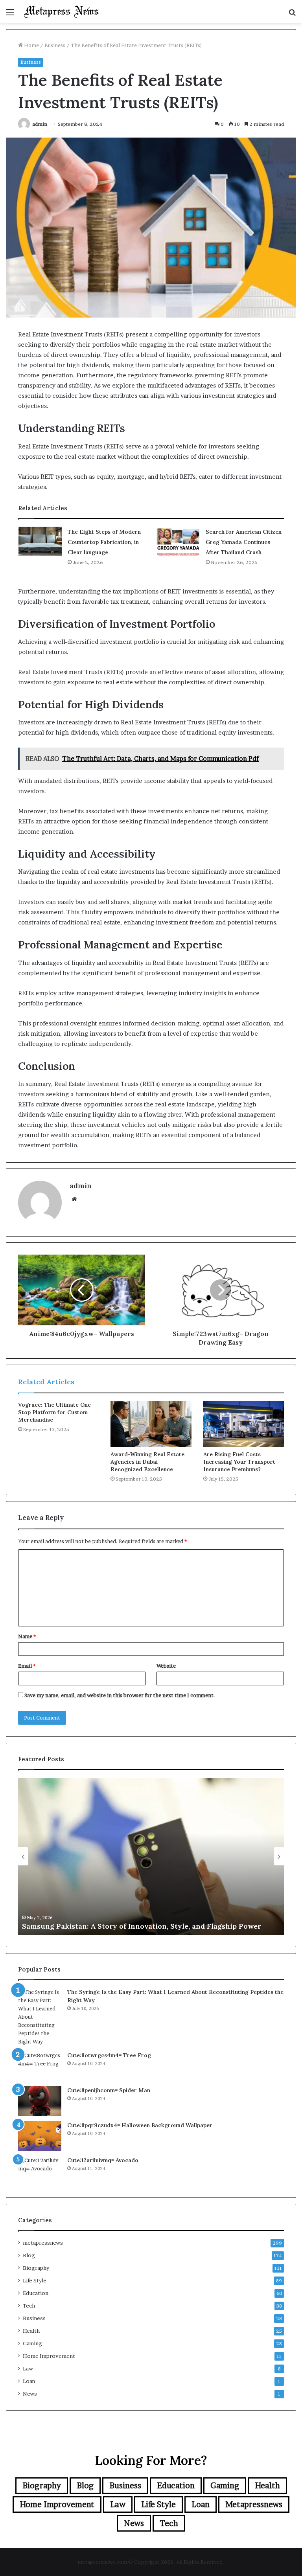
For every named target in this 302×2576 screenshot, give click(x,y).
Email (27, 1666)
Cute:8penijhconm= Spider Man (109, 2090)
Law (28, 2368)
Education (36, 2293)
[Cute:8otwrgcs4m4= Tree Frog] (40, 2066)
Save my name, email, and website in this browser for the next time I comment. (120, 1695)
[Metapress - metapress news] (61, 12)
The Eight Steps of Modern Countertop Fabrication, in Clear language (104, 542)
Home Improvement (49, 2356)
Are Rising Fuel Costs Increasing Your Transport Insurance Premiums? (239, 1462)
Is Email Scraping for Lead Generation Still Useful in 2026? (125, 1926)
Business (55, 45)
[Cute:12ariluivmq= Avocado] (40, 2171)
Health (31, 2331)
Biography (36, 2268)
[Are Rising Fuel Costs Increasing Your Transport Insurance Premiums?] (244, 1424)
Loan (29, 2381)
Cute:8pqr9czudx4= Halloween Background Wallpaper (140, 2125)
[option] (151, 1856)
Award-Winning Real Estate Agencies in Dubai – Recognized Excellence (147, 1462)
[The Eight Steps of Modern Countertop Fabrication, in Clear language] (40, 541)
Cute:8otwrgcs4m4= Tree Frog (109, 2055)
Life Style (35, 2280)
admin (40, 124)
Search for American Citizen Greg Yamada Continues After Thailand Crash (244, 542)
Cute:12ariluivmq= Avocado (103, 2160)
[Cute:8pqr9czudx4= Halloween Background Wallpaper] (40, 2136)
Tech (29, 2306)
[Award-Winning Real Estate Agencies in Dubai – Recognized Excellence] (151, 1424)
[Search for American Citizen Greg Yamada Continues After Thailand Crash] (178, 541)
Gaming (32, 2343)
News (30, 2394)
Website (166, 1666)
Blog (29, 2255)
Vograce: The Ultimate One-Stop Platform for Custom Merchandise (56, 1412)
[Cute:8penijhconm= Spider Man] (40, 2101)
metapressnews (43, 2243)
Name (27, 1636)
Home (31, 45)
